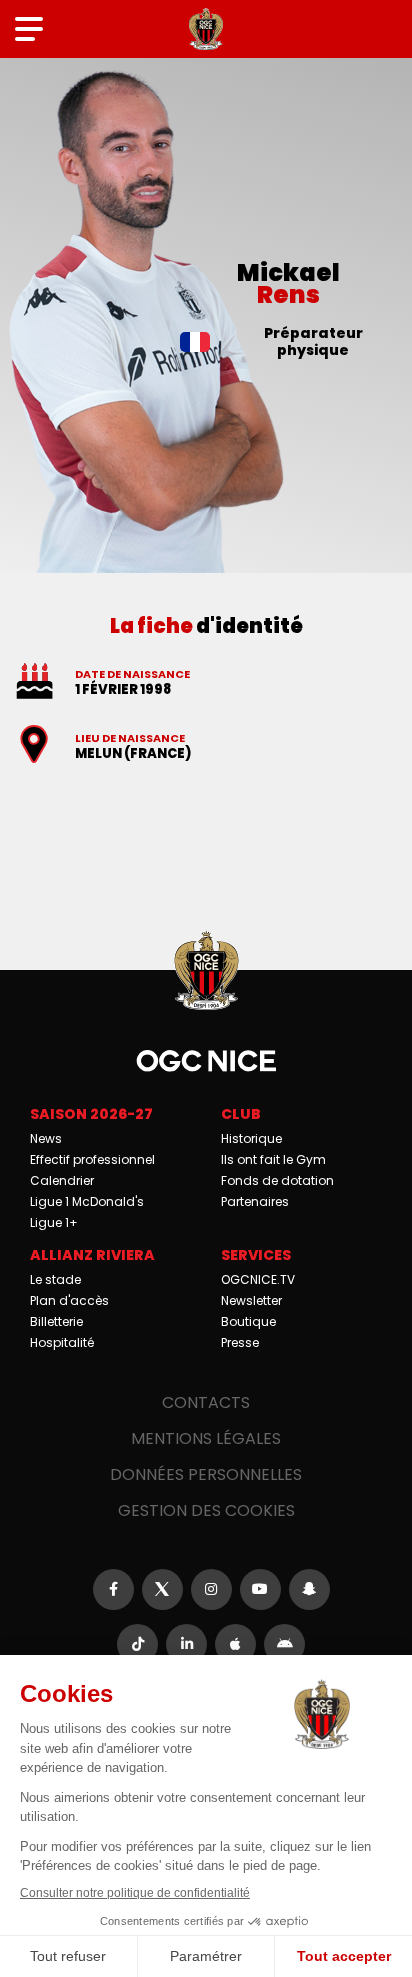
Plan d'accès (69, 1300)
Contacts (206, 1402)
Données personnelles (206, 1474)
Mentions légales (206, 1438)
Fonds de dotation (277, 1180)
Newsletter (251, 1300)
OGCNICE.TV (258, 1279)
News (46, 1138)
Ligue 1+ (54, 1222)
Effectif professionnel (92, 1159)
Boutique (248, 1321)
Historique (251, 1138)
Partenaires (255, 1201)
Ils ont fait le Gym (273, 1159)
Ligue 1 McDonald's (87, 1201)
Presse (240, 1342)
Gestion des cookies (206, 1510)
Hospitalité (62, 1342)
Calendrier (62, 1180)
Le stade (55, 1279)
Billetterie (56, 1321)
